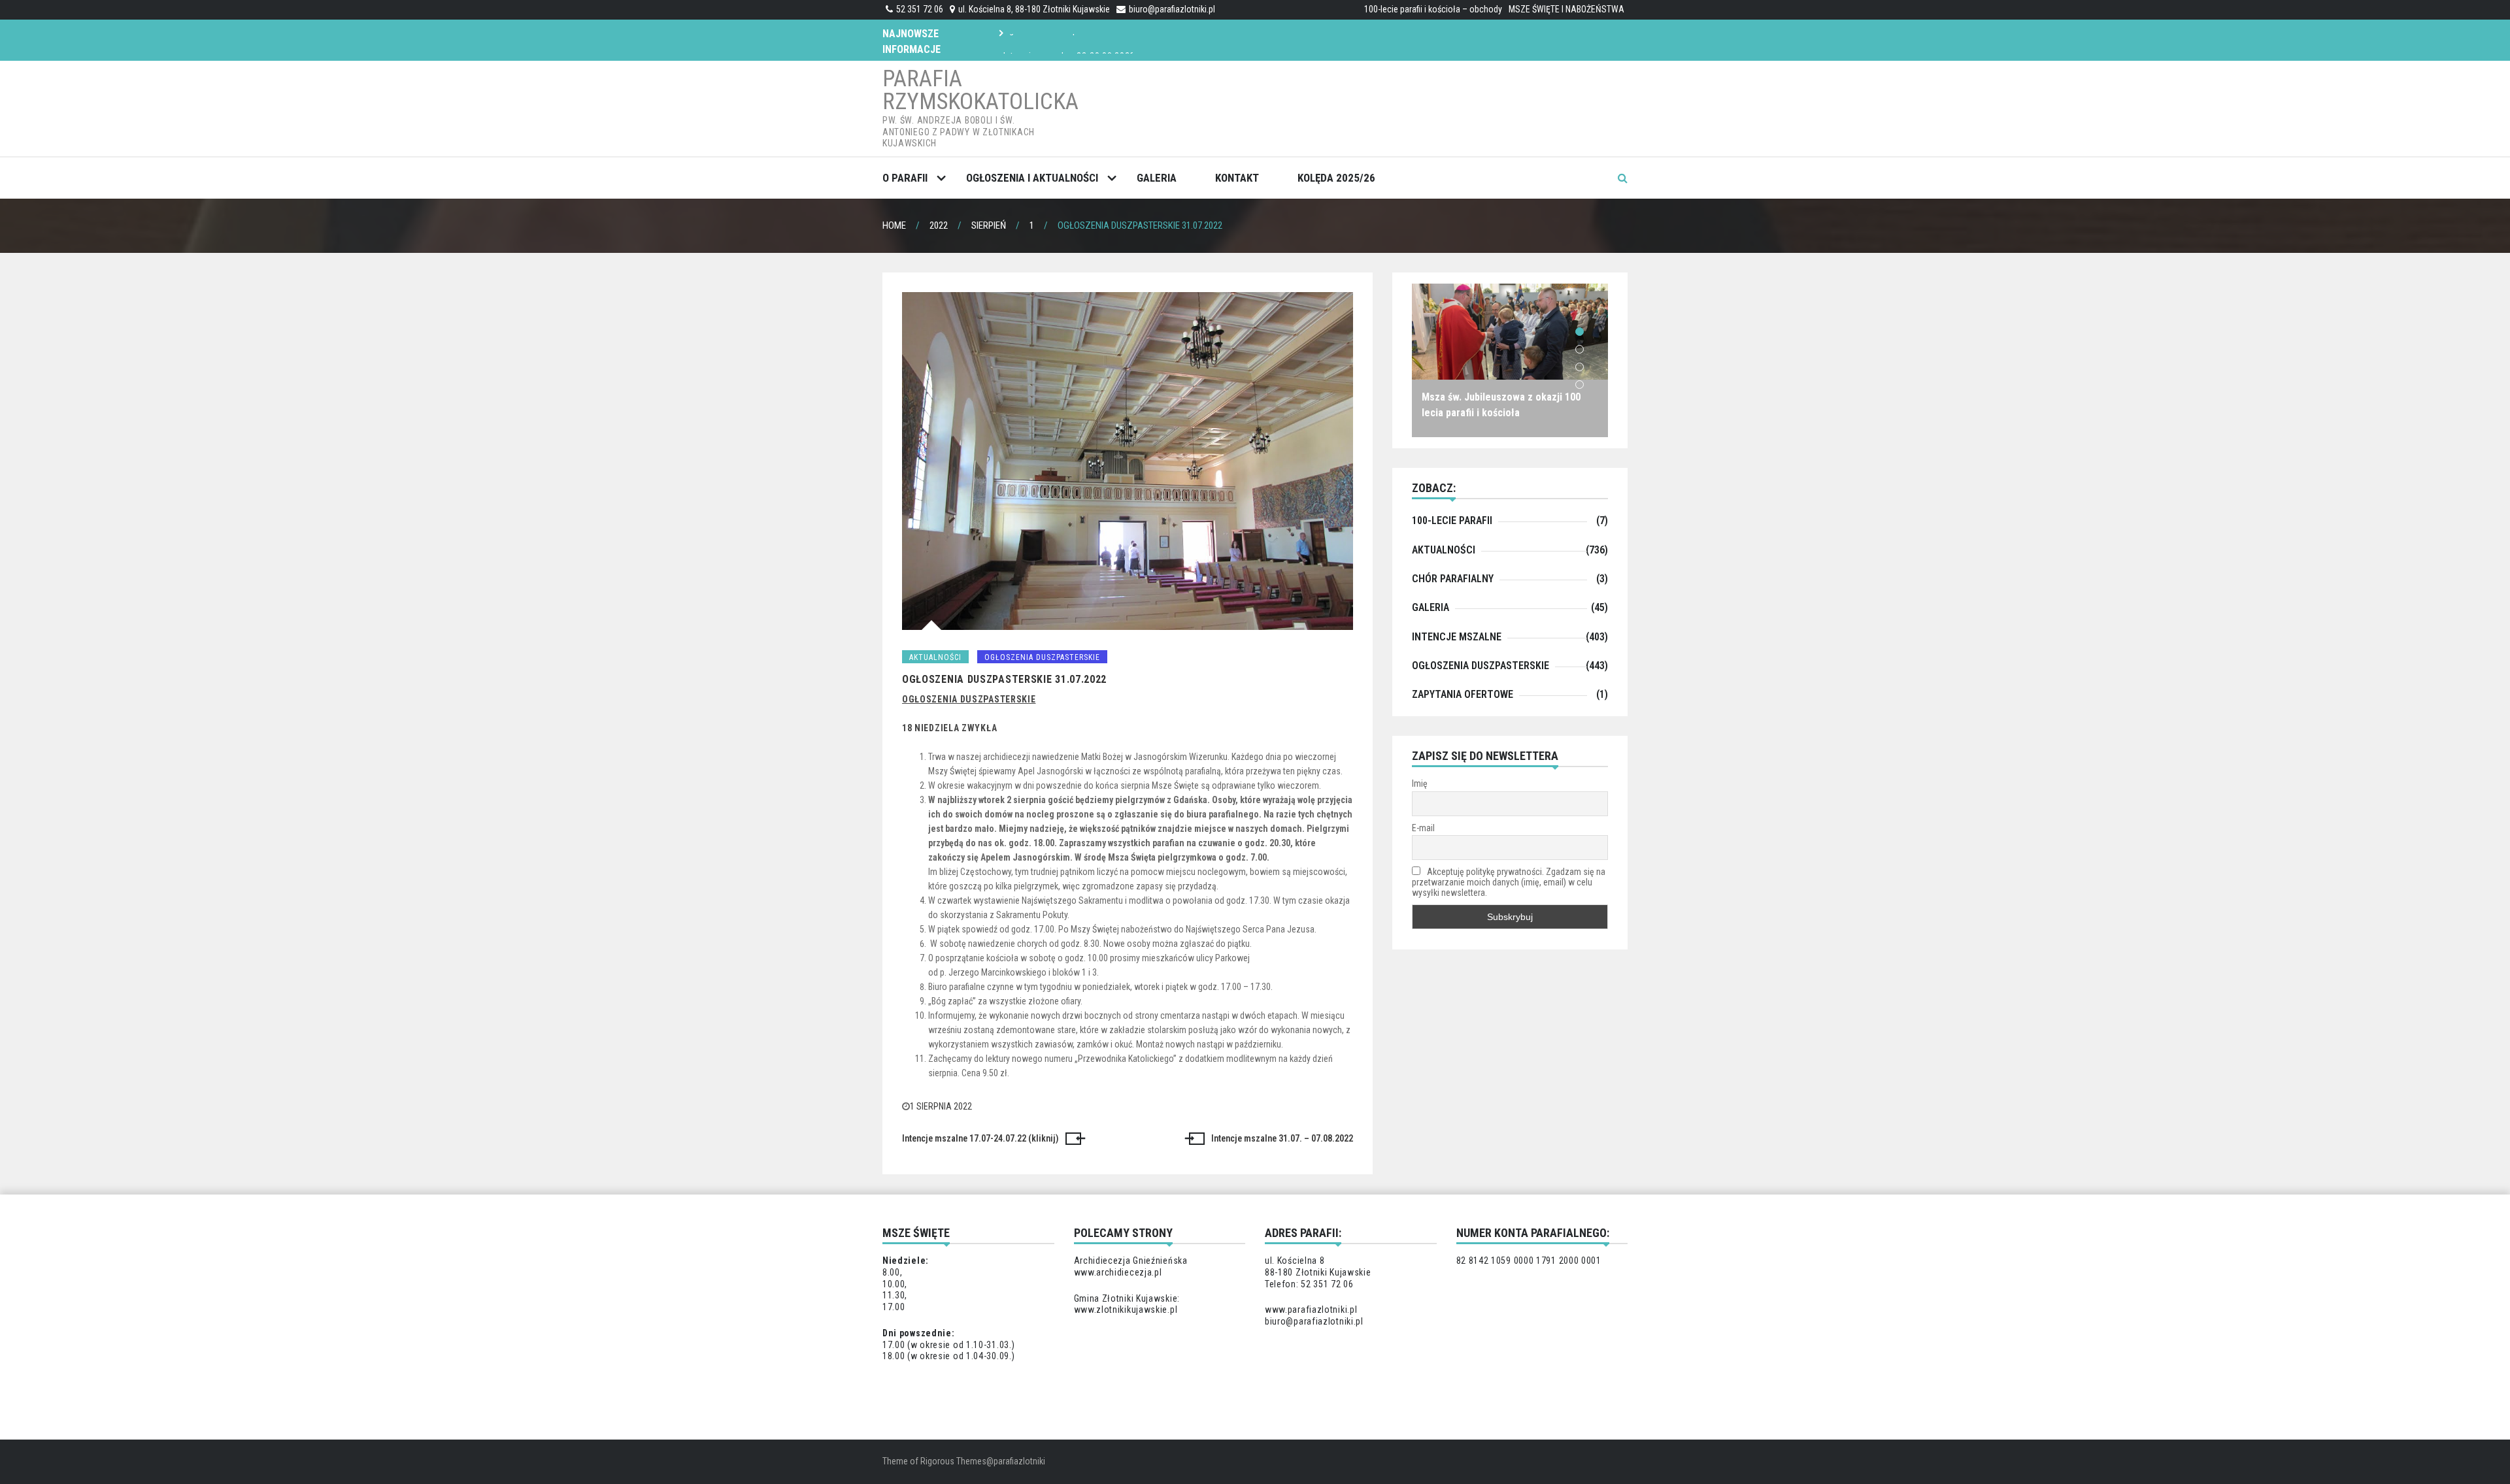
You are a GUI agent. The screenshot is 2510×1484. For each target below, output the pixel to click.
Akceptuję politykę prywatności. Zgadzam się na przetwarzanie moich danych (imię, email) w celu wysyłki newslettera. (1509, 882)
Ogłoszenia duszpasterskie (1042, 657)
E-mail (1423, 828)
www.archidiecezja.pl (1118, 1272)
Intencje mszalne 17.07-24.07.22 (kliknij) (980, 1138)
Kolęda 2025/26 (1336, 178)
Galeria (1157, 178)
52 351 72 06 (920, 9)
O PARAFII (905, 178)
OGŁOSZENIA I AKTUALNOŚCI (1032, 178)
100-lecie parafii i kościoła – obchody (1433, 9)
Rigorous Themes (953, 1461)
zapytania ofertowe (1463, 694)
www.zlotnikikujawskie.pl (1126, 1310)
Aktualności (935, 657)
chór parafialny (1453, 579)
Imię (1420, 783)
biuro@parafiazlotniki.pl (1172, 9)
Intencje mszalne (1457, 637)
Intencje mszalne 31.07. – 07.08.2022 (1282, 1138)
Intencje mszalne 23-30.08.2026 (1069, 39)
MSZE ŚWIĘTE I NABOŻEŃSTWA (1566, 9)
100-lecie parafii (1452, 520)
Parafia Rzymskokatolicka (980, 90)
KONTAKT (1237, 178)
